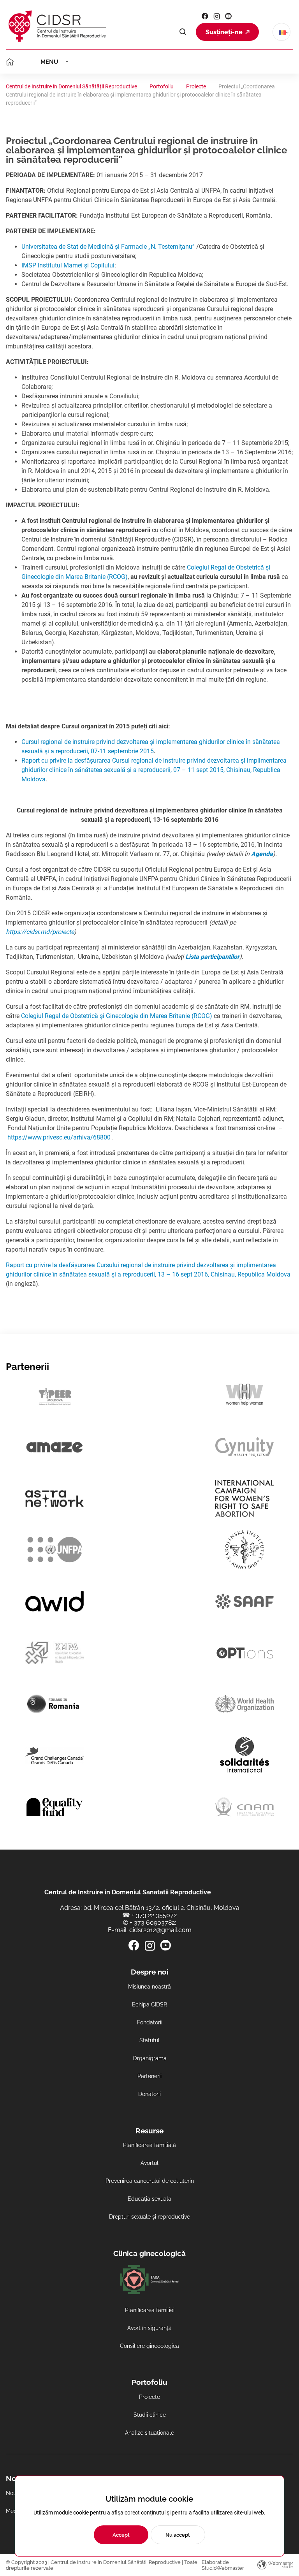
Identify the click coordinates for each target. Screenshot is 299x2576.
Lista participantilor (212, 957)
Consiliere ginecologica (149, 2346)
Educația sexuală (149, 2199)
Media (14, 2511)
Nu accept (178, 2535)
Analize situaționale (149, 2433)
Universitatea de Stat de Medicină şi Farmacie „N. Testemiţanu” (108, 247)
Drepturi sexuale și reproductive (149, 2217)
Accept (121, 2535)
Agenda (262, 854)
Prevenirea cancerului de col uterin (150, 2181)
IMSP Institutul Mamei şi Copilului (68, 265)
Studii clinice (150, 2415)
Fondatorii (150, 2022)
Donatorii (149, 2094)
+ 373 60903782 (152, 1923)
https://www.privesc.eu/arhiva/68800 (59, 1137)
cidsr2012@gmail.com (160, 1930)
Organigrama (150, 2058)
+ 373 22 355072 (154, 1915)
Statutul (149, 2040)
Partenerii (149, 2076)
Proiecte (149, 2397)
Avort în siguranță (149, 2328)
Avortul (149, 2163)
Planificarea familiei (150, 2310)
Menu (49, 62)
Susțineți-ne (224, 32)
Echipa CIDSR (149, 2005)
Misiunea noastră (149, 1987)
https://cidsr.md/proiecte (40, 932)
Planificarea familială (149, 2145)
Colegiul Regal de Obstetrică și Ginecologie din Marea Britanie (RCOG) (117, 1016)
